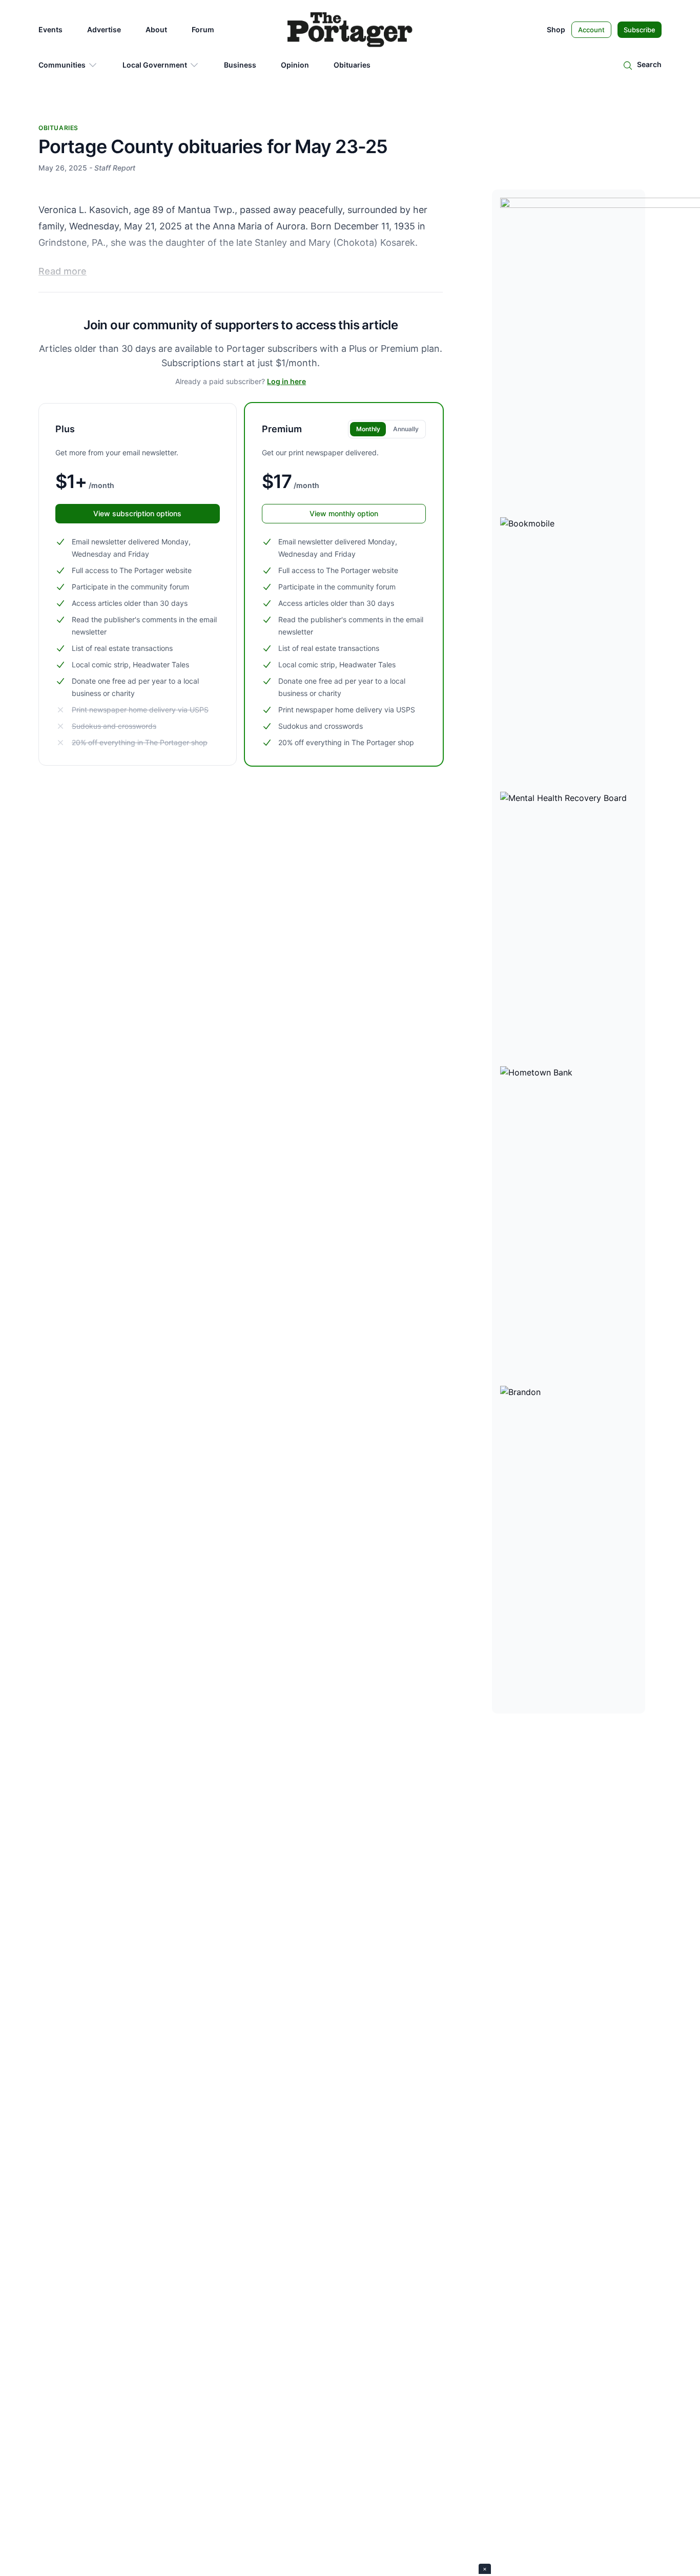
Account (591, 30)
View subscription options (137, 513)
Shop (556, 29)
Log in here (286, 381)
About (156, 29)
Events (50, 29)
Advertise (104, 29)
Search (649, 64)
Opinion (295, 65)
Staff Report (115, 168)
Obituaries (352, 65)
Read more (63, 271)
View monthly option (344, 513)
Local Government (155, 65)
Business (240, 65)
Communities (62, 65)
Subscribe (640, 30)
